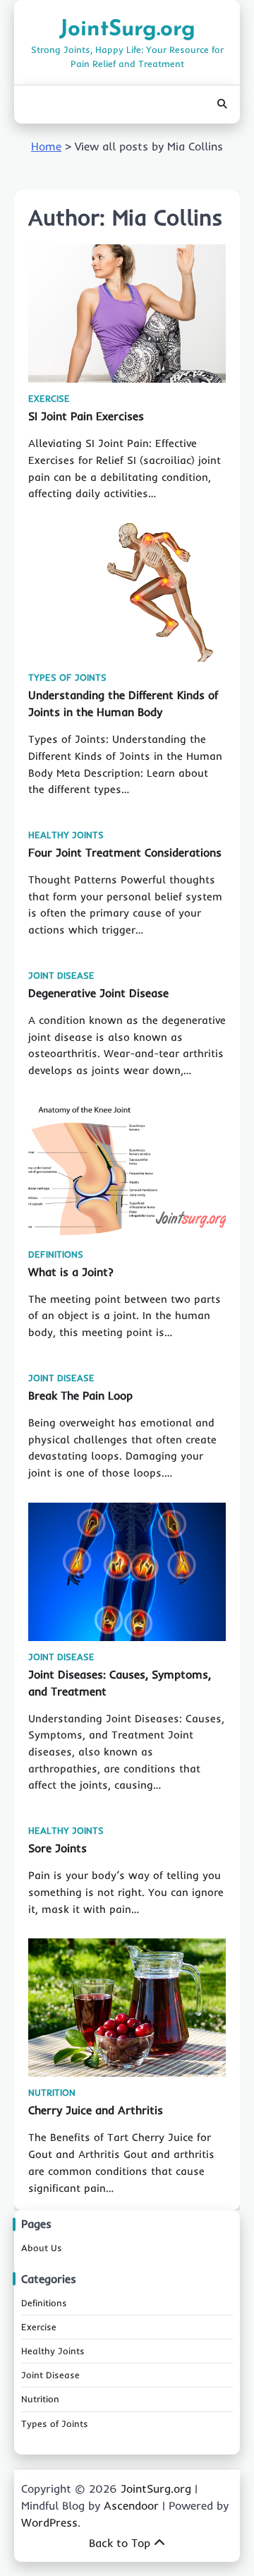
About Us (42, 2248)
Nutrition (52, 2093)
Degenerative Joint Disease (98, 993)
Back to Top (120, 2543)
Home (46, 146)
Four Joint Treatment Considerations (125, 852)
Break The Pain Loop (80, 1395)
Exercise (49, 399)
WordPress (49, 2522)
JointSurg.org (127, 30)
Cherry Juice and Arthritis (96, 2110)
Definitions (56, 1254)
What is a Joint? (71, 1272)
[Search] (222, 105)
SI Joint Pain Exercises (86, 416)
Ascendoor (131, 2505)
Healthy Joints (66, 835)
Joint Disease (61, 976)
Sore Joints (58, 1848)
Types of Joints (67, 678)
